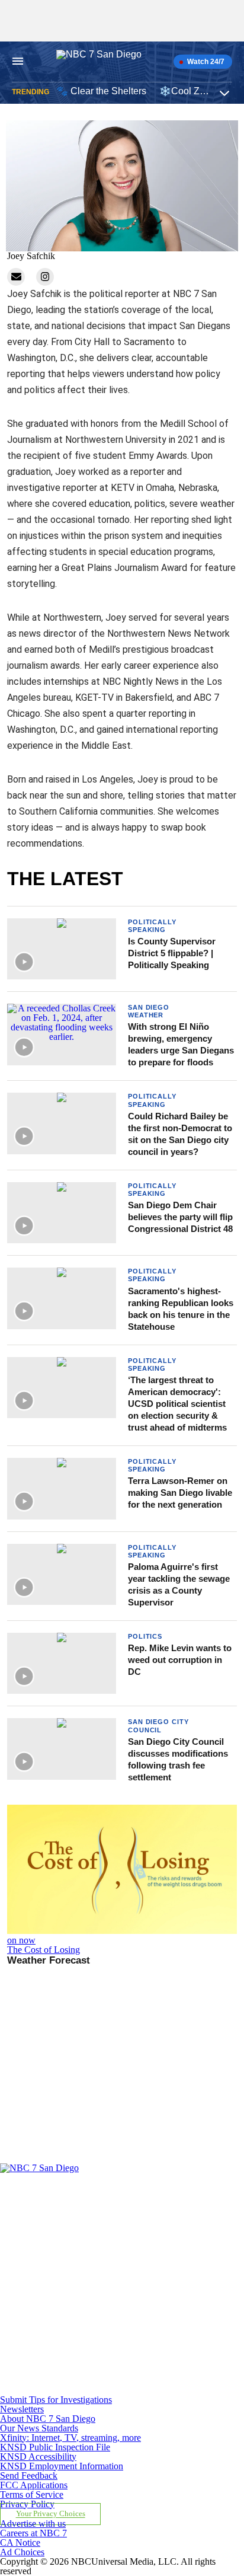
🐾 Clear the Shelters (101, 91)
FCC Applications (34, 2485)
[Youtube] (79, 2390)
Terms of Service (32, 2494)
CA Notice (20, 2543)
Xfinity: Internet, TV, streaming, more (70, 2438)
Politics (145, 1636)
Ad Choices (22, 2552)
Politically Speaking (152, 926)
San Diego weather (149, 1011)
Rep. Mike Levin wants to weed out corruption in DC (180, 1660)
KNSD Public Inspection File (55, 2447)
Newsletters (22, 2409)
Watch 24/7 (205, 62)
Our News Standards (39, 2428)
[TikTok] (79, 2334)
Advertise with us (33, 2524)
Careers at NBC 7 (33, 2533)
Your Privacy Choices (51, 2514)
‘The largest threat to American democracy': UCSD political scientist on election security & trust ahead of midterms (177, 1404)
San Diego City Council (158, 1726)
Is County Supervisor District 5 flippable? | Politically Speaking (172, 953)
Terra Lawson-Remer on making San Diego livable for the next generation (180, 1493)
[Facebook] (79, 2224)
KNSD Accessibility (38, 2457)
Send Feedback (29, 2476)
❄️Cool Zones (190, 91)
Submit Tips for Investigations (56, 2400)
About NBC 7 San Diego (48, 2419)
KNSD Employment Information (62, 2466)
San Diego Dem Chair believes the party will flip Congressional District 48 (180, 1217)
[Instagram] (79, 2279)
